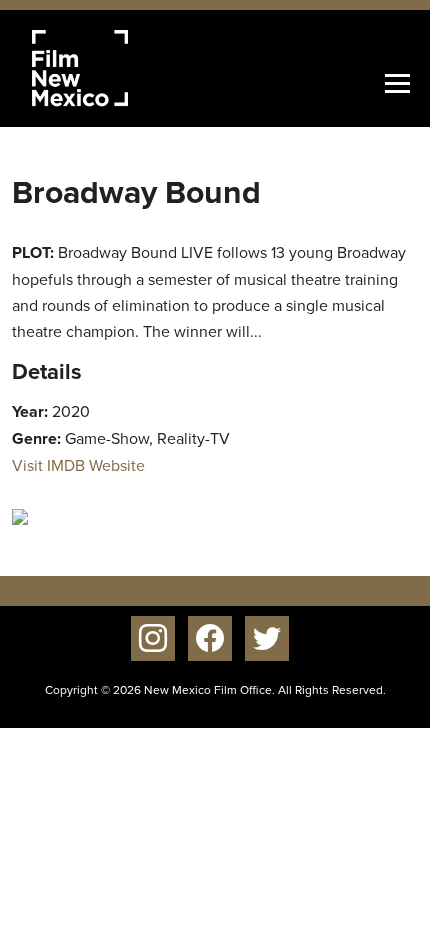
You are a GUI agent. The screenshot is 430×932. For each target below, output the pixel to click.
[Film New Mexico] (107, 68)
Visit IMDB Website (78, 465)
